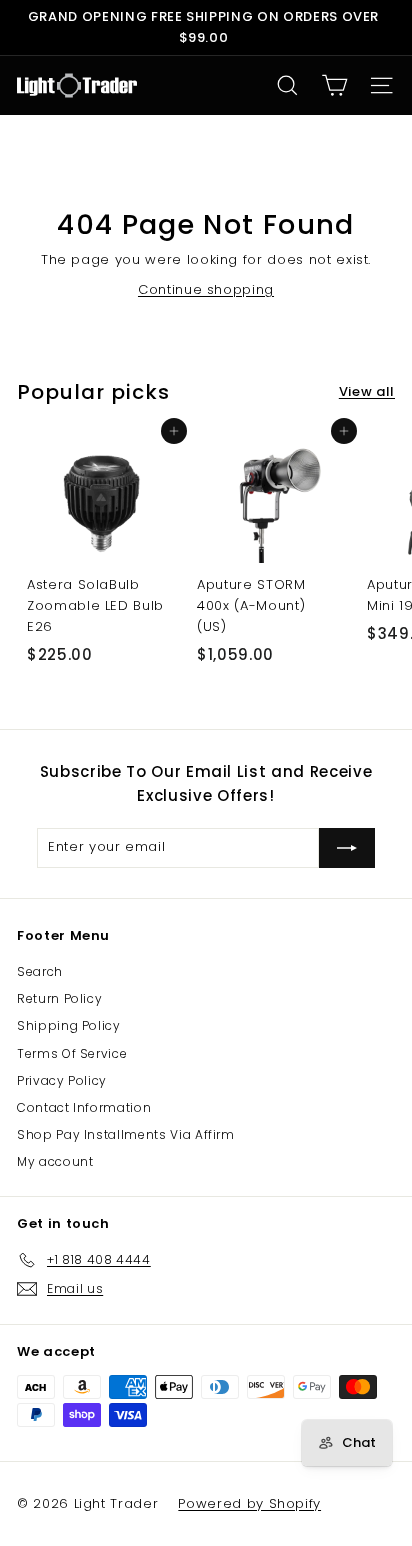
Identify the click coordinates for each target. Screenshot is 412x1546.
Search (40, 971)
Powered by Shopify (249, 1503)
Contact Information (84, 1107)
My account (55, 1161)
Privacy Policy (62, 1080)
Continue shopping (206, 289)
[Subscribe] (347, 848)
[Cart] (334, 85)
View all (367, 391)
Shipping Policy (69, 1025)
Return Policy (59, 998)
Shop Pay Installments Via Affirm (126, 1134)
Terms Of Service (72, 1053)
